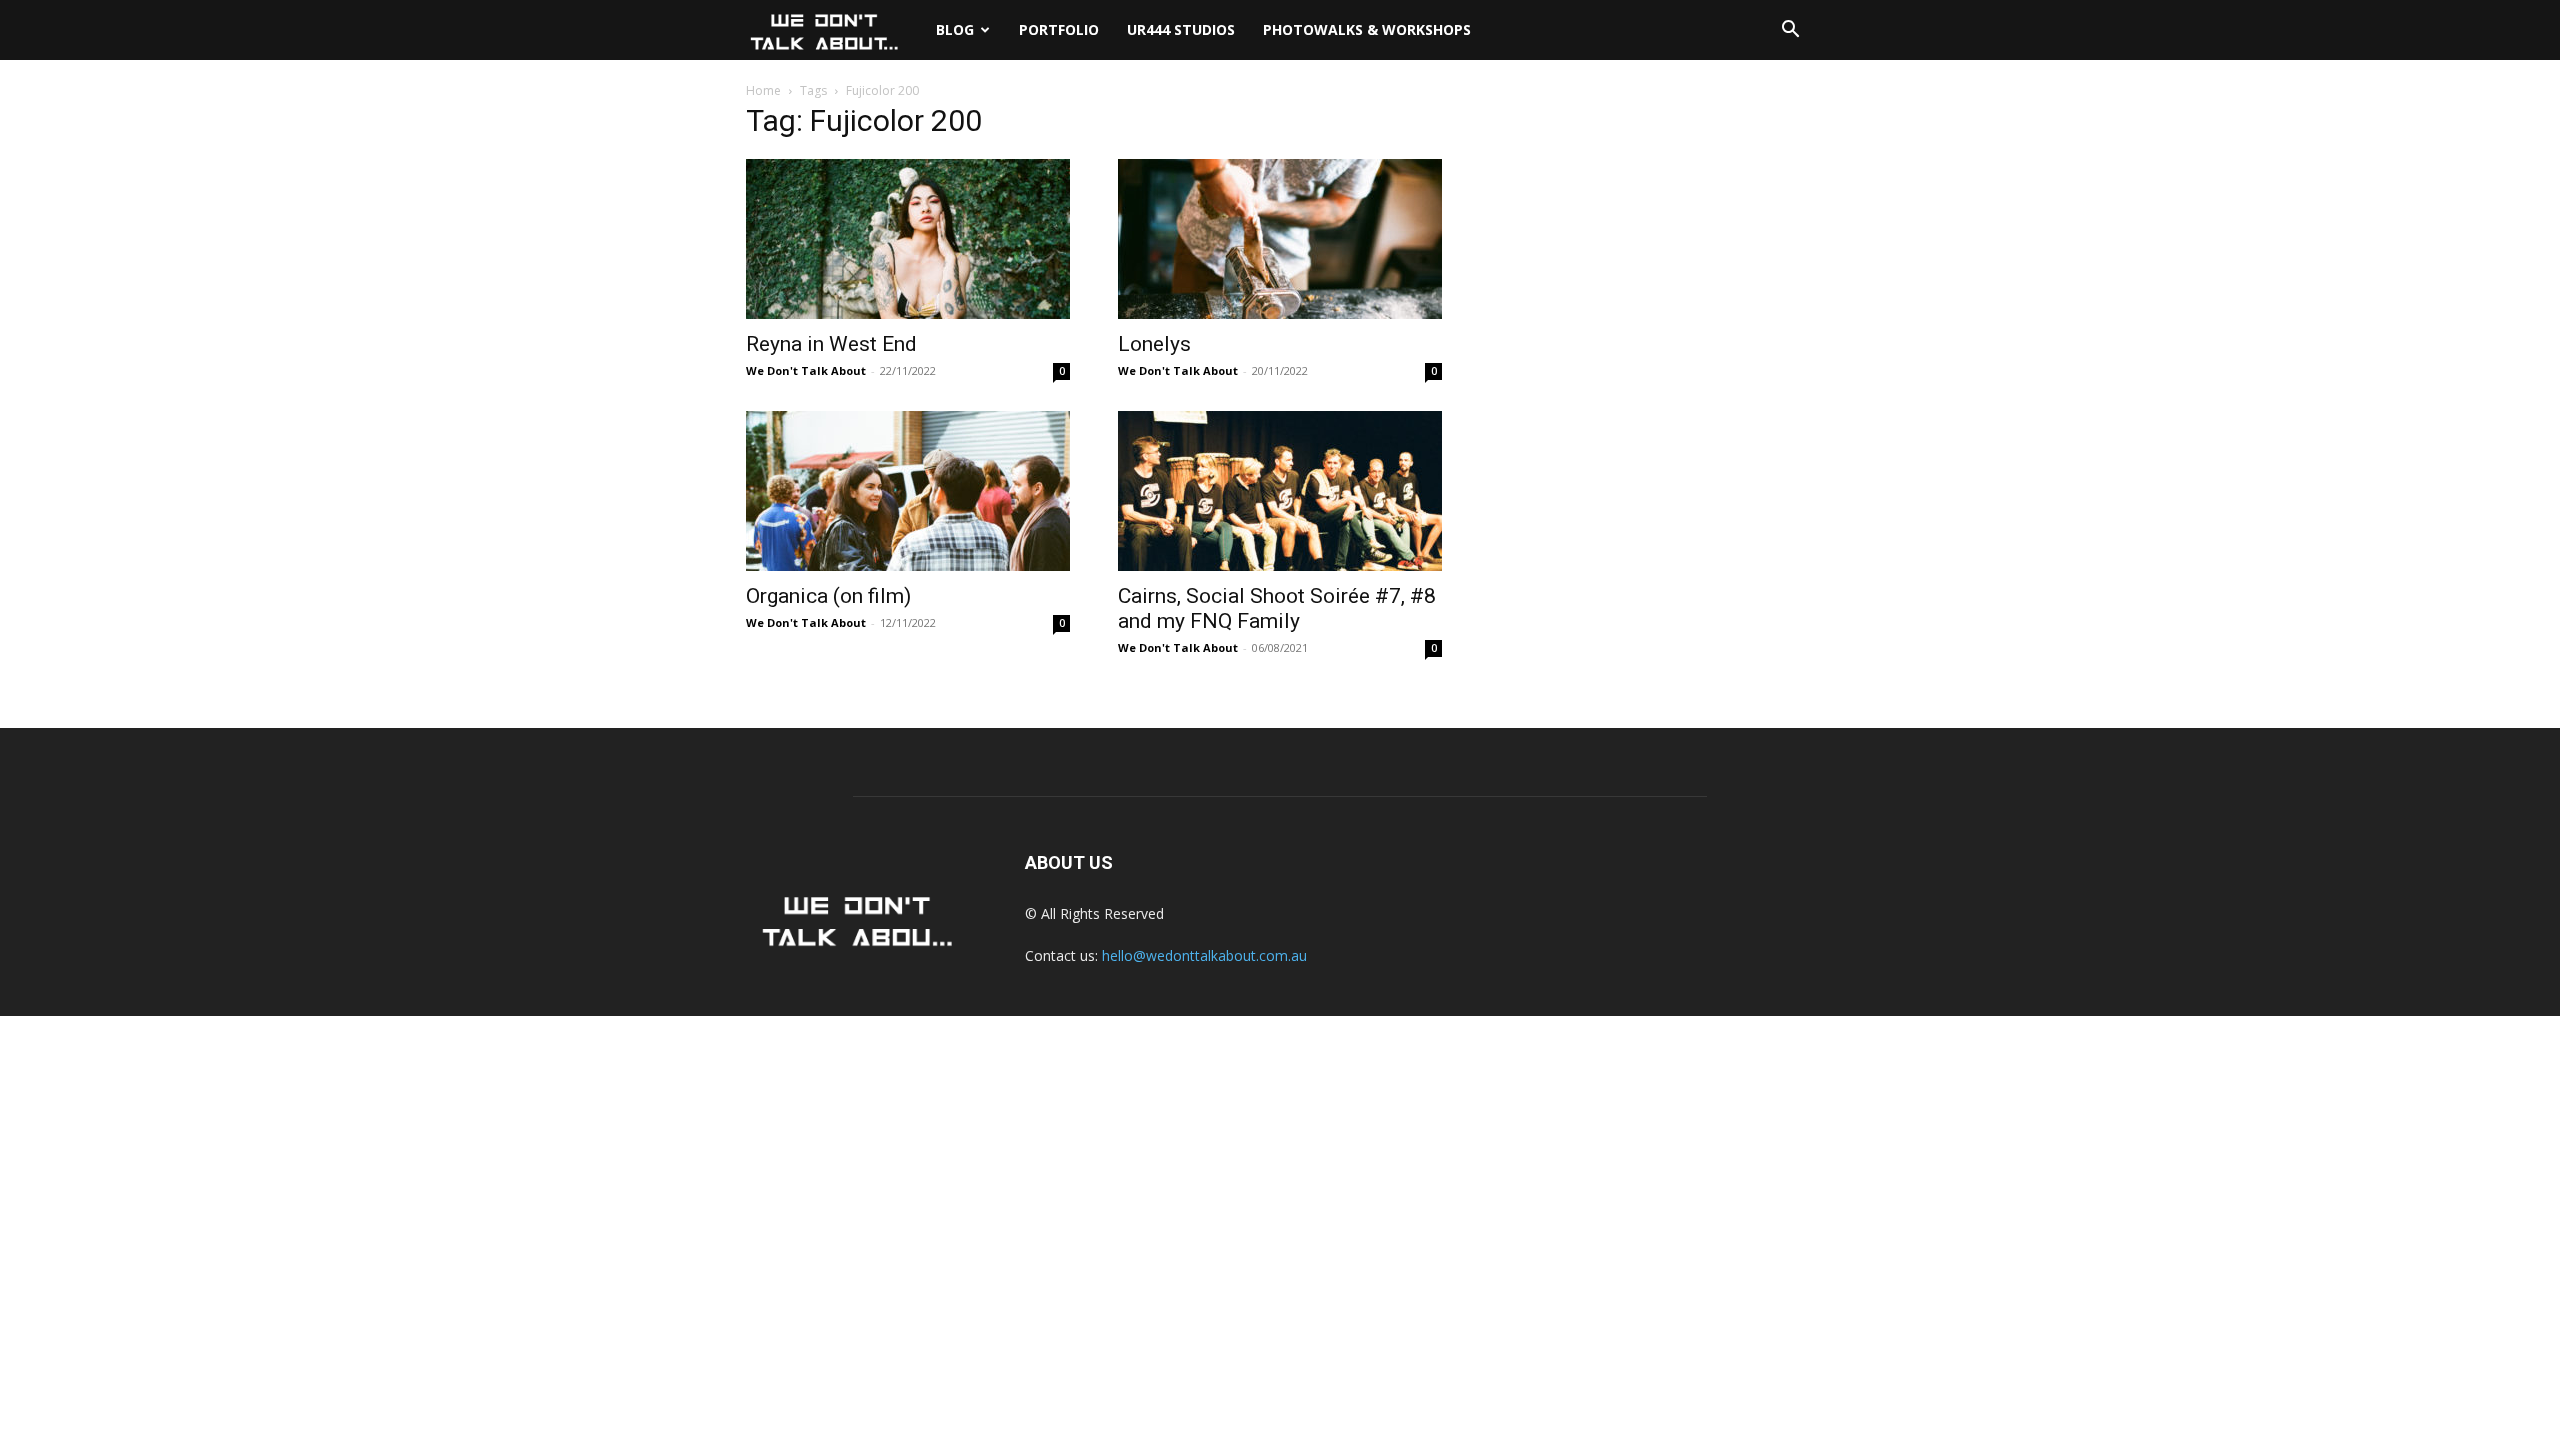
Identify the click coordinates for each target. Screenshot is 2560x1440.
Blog (955, 29)
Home (763, 90)
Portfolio (1059, 29)
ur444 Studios (1181, 29)
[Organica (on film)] (908, 491)
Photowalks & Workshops (1367, 29)
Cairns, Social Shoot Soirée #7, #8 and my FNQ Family (1277, 608)
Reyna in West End (831, 344)
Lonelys (1154, 344)
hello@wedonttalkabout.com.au (1204, 955)
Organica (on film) (828, 596)
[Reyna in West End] (908, 239)
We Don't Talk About (806, 370)
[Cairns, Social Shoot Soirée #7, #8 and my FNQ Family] (1280, 491)
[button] (1790, 31)
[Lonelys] (1280, 239)
